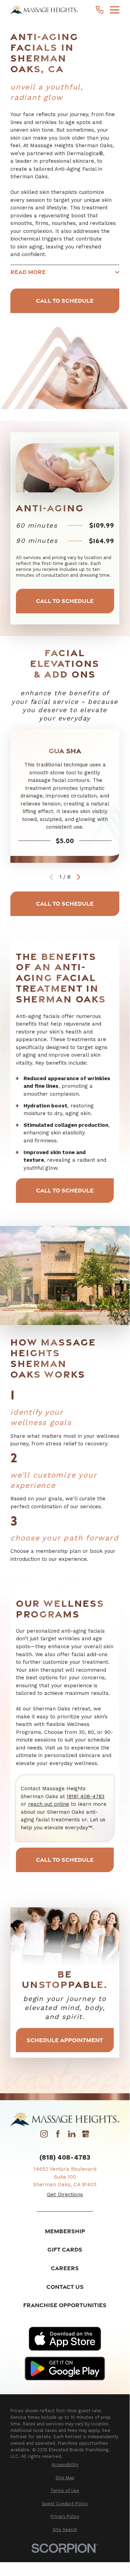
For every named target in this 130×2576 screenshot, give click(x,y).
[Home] (44, 10)
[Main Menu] (115, 10)
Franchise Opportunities (65, 2305)
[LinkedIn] (72, 2136)
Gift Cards (65, 2249)
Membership (65, 2231)
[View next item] (79, 877)
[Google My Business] (86, 2136)
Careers (65, 2268)
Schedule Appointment (65, 2040)
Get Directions (65, 2195)
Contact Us (65, 2287)
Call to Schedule (65, 300)
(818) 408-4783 (86, 1796)
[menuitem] (65, 2465)
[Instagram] (44, 2136)
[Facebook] (58, 2136)
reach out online (49, 1804)
